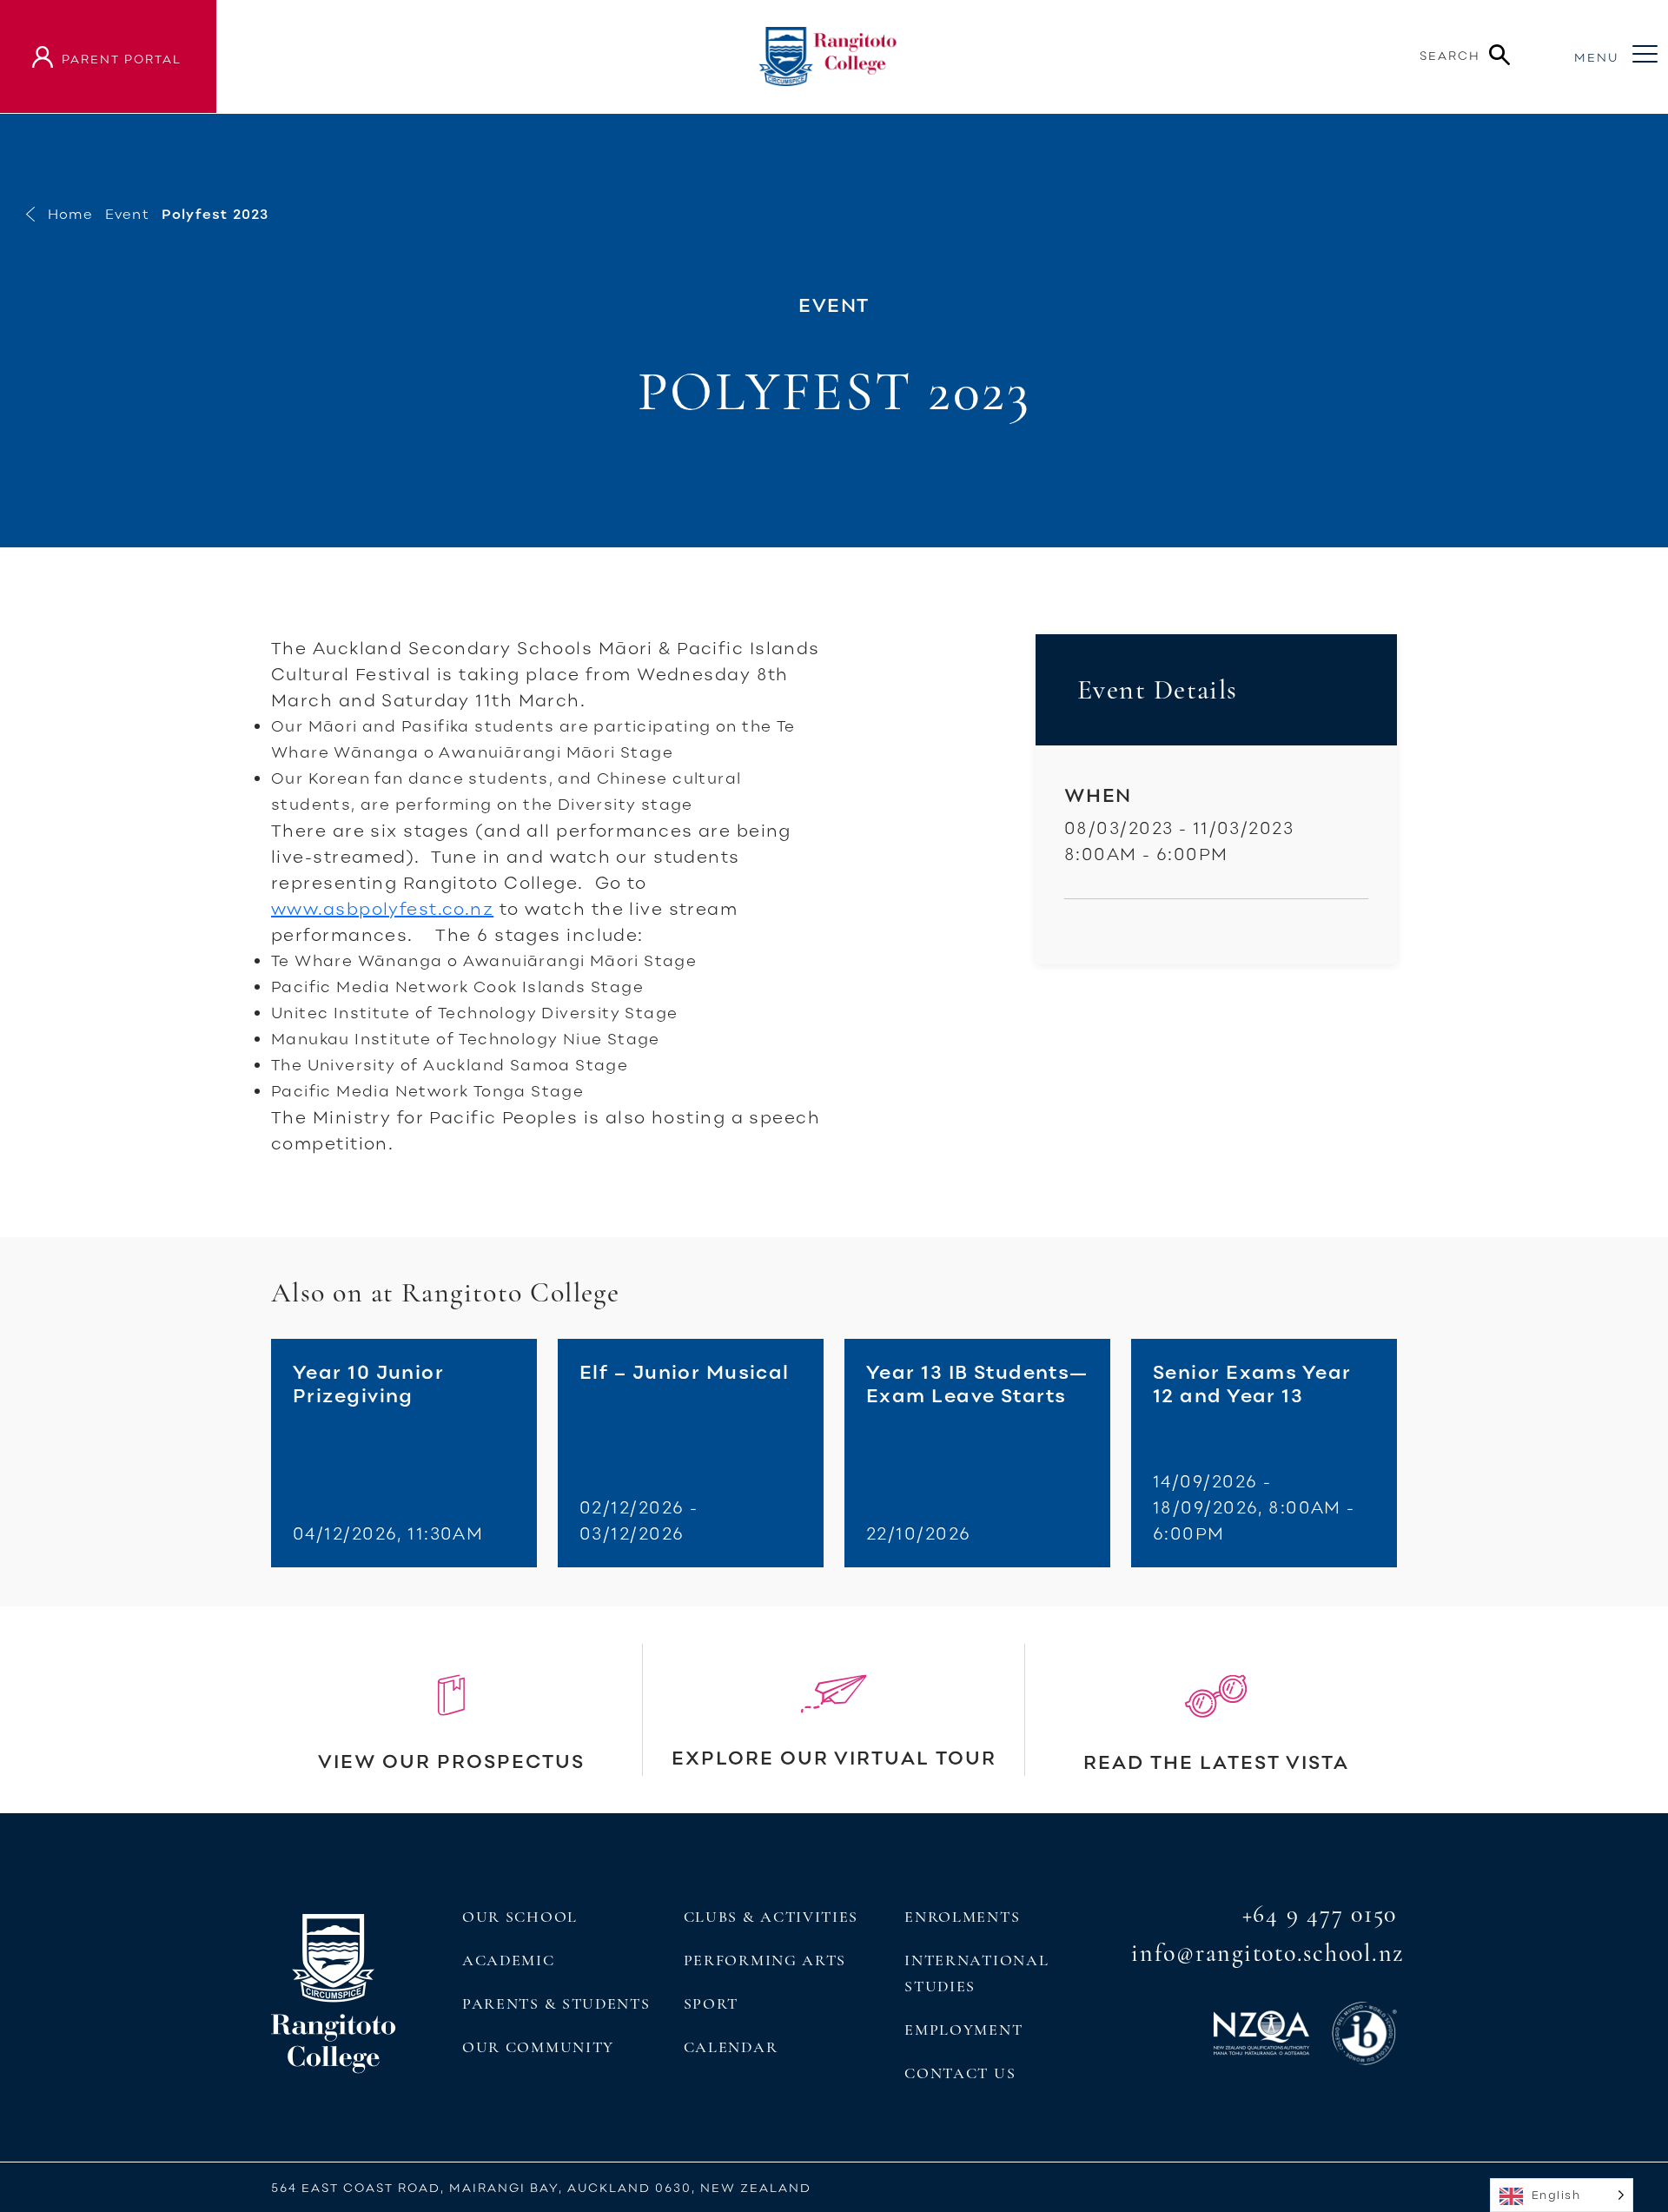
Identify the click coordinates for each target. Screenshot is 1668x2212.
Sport (711, 2003)
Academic (509, 1960)
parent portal (122, 59)
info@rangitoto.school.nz (1268, 1953)
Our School (520, 1917)
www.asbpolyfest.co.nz (382, 908)
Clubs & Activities (771, 1917)
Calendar (731, 2047)
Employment (963, 2030)
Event (127, 214)
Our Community (538, 2047)
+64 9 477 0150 (1320, 1914)
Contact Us (960, 2073)
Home (70, 214)
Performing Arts (765, 1960)
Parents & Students (556, 2003)
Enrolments (962, 1917)
